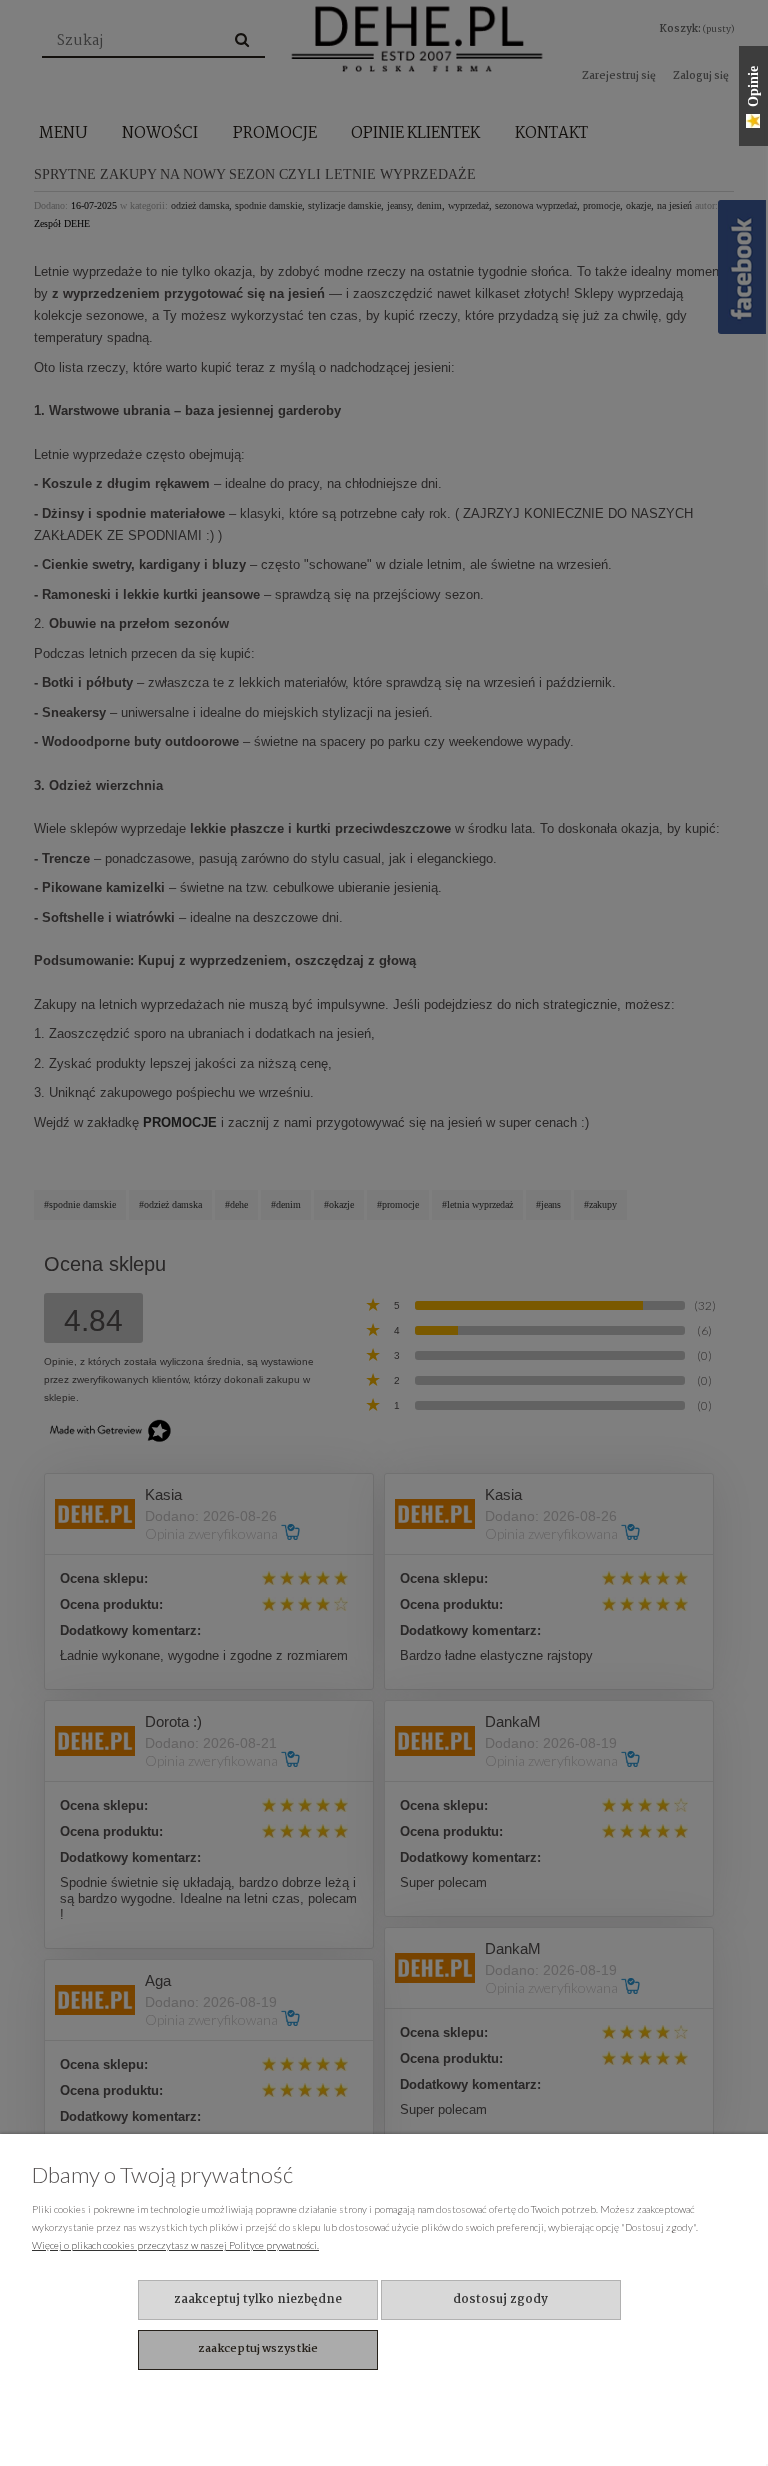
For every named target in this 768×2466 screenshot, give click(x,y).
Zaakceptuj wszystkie (258, 2349)
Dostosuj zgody (500, 2299)
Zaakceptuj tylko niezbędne (258, 2299)
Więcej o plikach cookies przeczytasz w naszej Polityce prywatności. (175, 2245)
